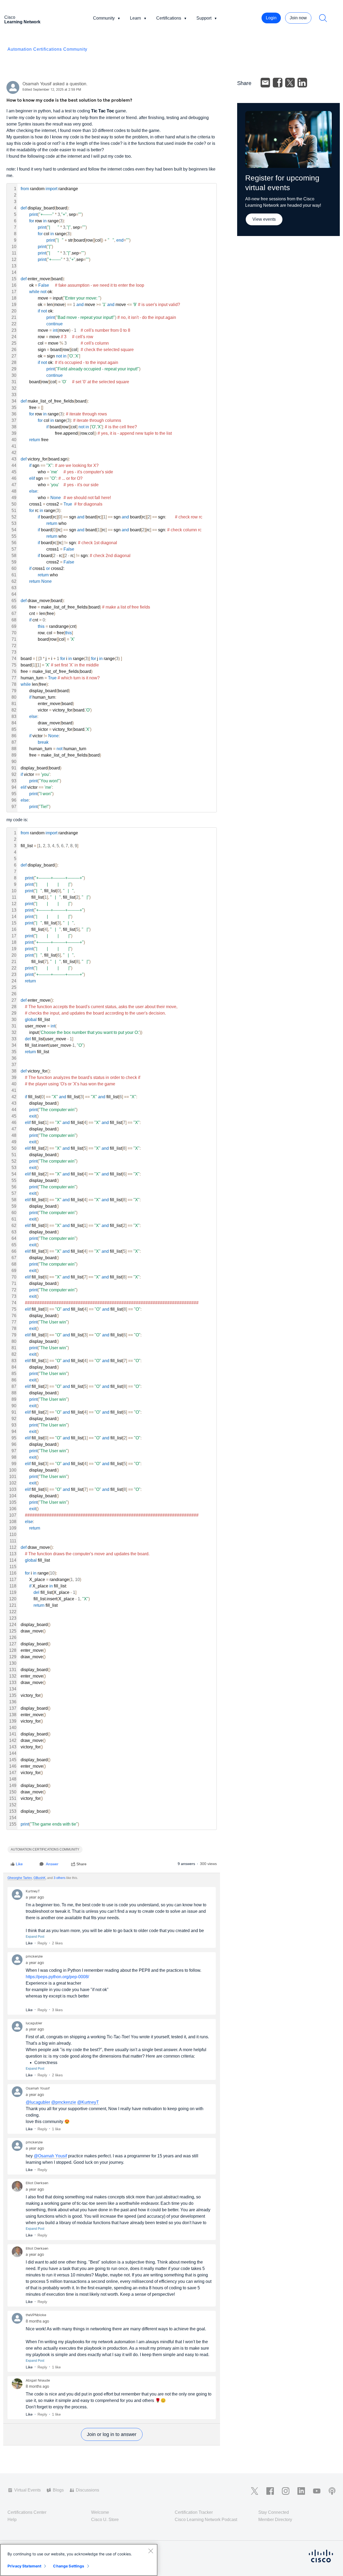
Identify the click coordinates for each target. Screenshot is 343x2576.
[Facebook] (278, 83)
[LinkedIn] (302, 83)
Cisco (22, 20)
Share (81, 1864)
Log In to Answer (112, 2434)
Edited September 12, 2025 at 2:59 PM (52, 90)
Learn (135, 18)
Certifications (169, 18)
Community (104, 18)
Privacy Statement (24, 2566)
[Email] (265, 83)
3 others (59, 1878)
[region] (79, 2560)
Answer (52, 1864)
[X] (290, 83)
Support (204, 18)
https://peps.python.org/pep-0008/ (57, 1977)
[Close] (151, 2551)
